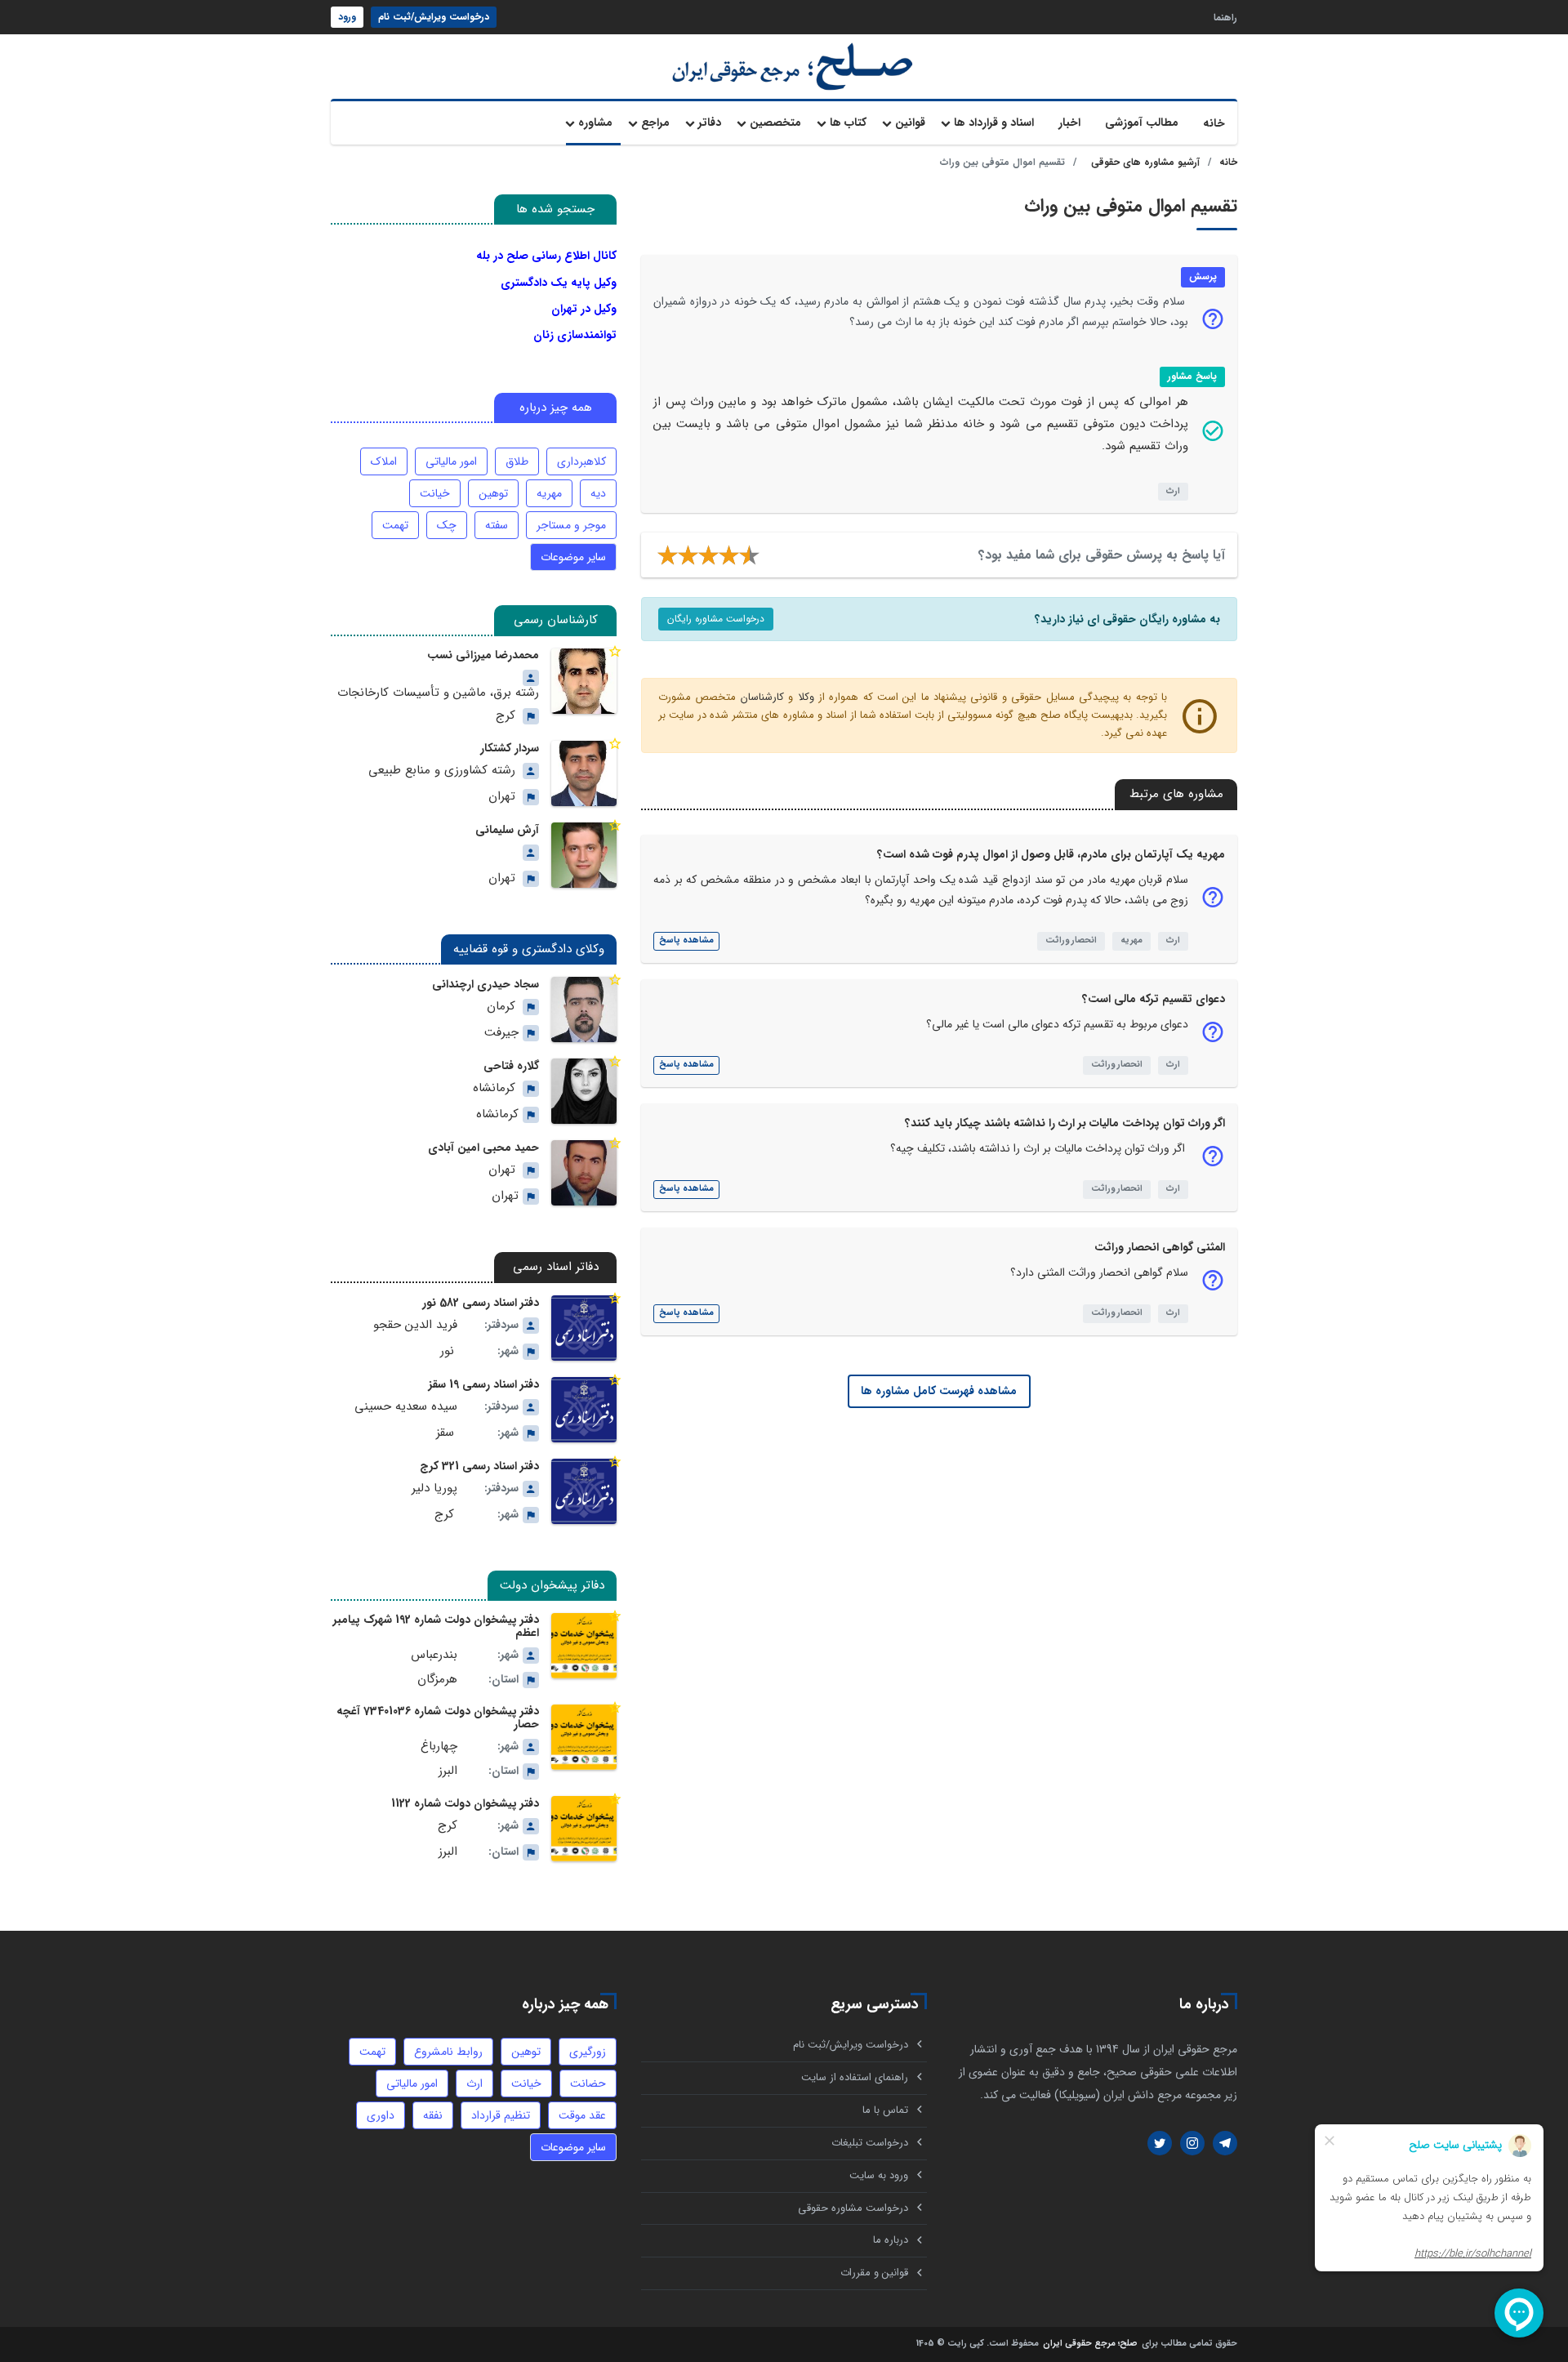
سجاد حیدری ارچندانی (486, 984)
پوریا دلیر (434, 1489)
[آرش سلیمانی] (584, 855)
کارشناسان (762, 697)
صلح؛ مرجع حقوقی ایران (1090, 2344)
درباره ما (891, 2240)
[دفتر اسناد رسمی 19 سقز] (584, 1410)
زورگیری (588, 2052)
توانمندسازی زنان (575, 335)
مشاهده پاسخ (686, 940)
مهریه (1131, 940)
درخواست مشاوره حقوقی (853, 2208)
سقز (445, 1433)
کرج (506, 716)
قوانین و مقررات (874, 2273)
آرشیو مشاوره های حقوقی (1145, 162)
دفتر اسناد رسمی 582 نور (481, 1303)
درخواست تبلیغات (870, 2143)
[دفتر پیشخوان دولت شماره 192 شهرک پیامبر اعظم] (584, 1646)
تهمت (395, 525)
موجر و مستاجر (571, 525)
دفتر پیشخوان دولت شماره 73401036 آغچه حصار (438, 1718)
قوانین (910, 123)
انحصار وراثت (1071, 940)
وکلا (806, 697)
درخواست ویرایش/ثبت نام (434, 17)
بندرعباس (434, 1655)
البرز (448, 1771)
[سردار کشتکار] (584, 773)
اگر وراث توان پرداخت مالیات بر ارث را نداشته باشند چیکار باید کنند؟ (1065, 1123)
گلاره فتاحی (511, 1066)
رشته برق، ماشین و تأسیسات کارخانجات (438, 693)
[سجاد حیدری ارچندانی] (584, 1009)
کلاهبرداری (581, 461)
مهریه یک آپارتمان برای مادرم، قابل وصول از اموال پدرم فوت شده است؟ (1051, 854)
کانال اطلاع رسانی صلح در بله (546, 256)
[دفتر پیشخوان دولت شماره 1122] (584, 1829)
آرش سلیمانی (507, 830)
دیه (598, 493)
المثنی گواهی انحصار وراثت (1160, 1247)
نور (447, 1351)
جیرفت (501, 1033)
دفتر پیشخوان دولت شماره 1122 (465, 1803)
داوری (381, 2115)
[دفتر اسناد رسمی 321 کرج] (584, 1491)
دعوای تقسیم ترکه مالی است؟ (1154, 999)
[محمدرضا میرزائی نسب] (584, 681)
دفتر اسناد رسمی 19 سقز (484, 1384)
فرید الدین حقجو (415, 1325)
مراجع (655, 123)
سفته (497, 525)
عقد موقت (582, 2115)
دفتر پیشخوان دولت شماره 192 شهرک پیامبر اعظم (436, 1626)
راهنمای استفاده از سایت (855, 2077)
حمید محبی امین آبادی (483, 1148)
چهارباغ (439, 1747)
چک (447, 525)
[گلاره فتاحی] (584, 1091)
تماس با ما (885, 2110)
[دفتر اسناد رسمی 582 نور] (584, 1328)
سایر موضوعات (573, 557)
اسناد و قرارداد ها (994, 123)
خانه (1214, 123)
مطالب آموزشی (1142, 123)
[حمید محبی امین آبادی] (584, 1173)
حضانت (588, 2083)
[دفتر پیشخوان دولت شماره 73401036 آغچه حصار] (584, 1737)
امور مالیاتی (451, 461)
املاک (384, 461)
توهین (493, 493)
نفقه (433, 2115)
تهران (502, 797)
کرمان (501, 1007)
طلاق (517, 461)
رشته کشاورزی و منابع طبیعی (442, 771)
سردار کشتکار (510, 748)
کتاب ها (848, 123)
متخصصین (775, 123)
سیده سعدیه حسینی (406, 1407)
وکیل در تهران (584, 309)
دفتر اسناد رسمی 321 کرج (479, 1466)
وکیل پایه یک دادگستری (559, 283)
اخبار (1069, 123)
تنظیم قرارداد (501, 2115)
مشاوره (595, 123)
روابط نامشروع (448, 2052)
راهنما (1225, 17)
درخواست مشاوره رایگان (716, 619)
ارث (1173, 491)
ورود (347, 17)
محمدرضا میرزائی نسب (483, 655)
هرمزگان (437, 1680)
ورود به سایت (879, 2175)
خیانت (435, 493)
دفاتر (710, 123)
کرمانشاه (494, 1088)
